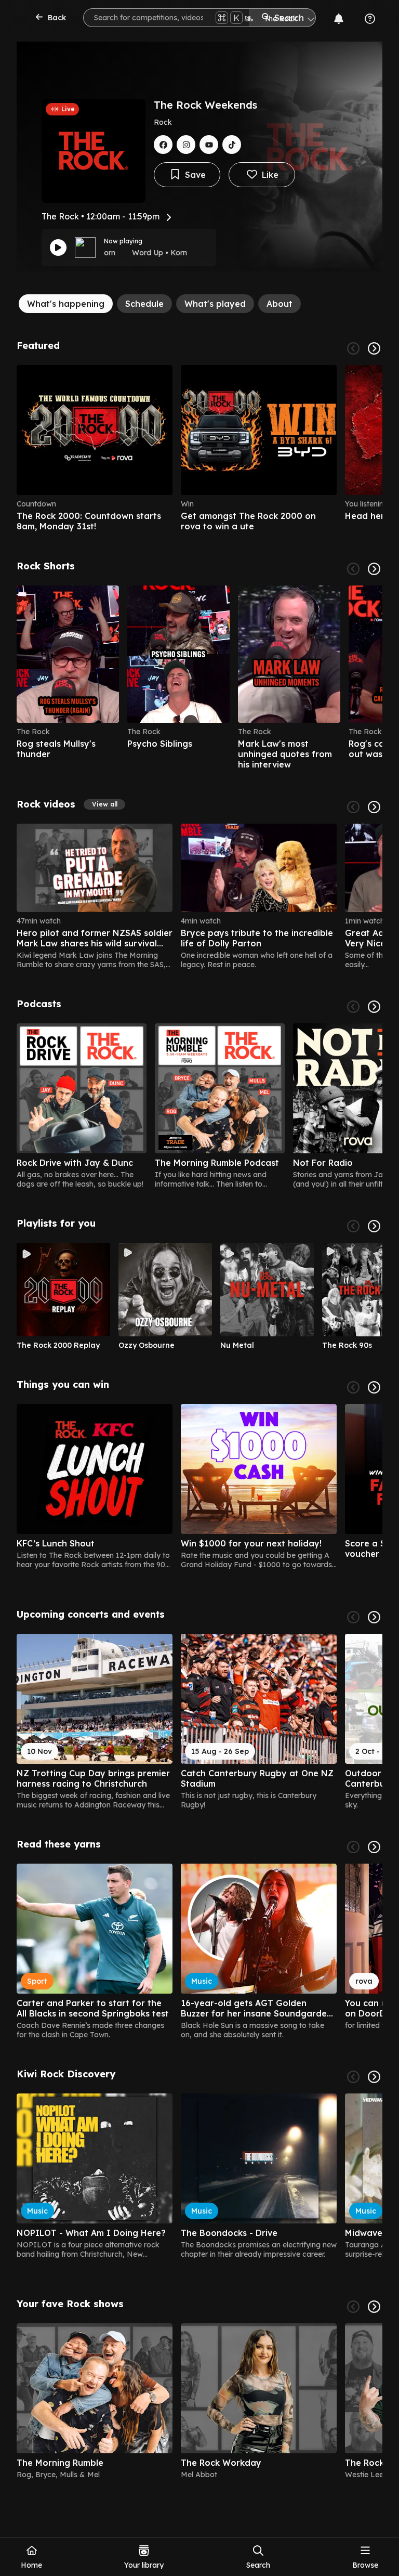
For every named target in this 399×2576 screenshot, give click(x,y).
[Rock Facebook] (163, 145)
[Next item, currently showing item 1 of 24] (374, 807)
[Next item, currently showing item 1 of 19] (374, 1387)
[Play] (58, 248)
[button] (104, 804)
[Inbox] (339, 19)
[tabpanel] (199, 1414)
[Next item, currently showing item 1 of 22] (374, 569)
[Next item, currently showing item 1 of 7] (374, 1007)
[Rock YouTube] (209, 145)
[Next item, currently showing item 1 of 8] (374, 2307)
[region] (199, 448)
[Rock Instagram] (186, 145)
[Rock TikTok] (232, 145)
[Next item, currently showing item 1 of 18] (374, 1847)
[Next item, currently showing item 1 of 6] (374, 348)
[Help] (370, 19)
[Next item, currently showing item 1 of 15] (374, 1617)
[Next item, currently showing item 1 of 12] (374, 1226)
